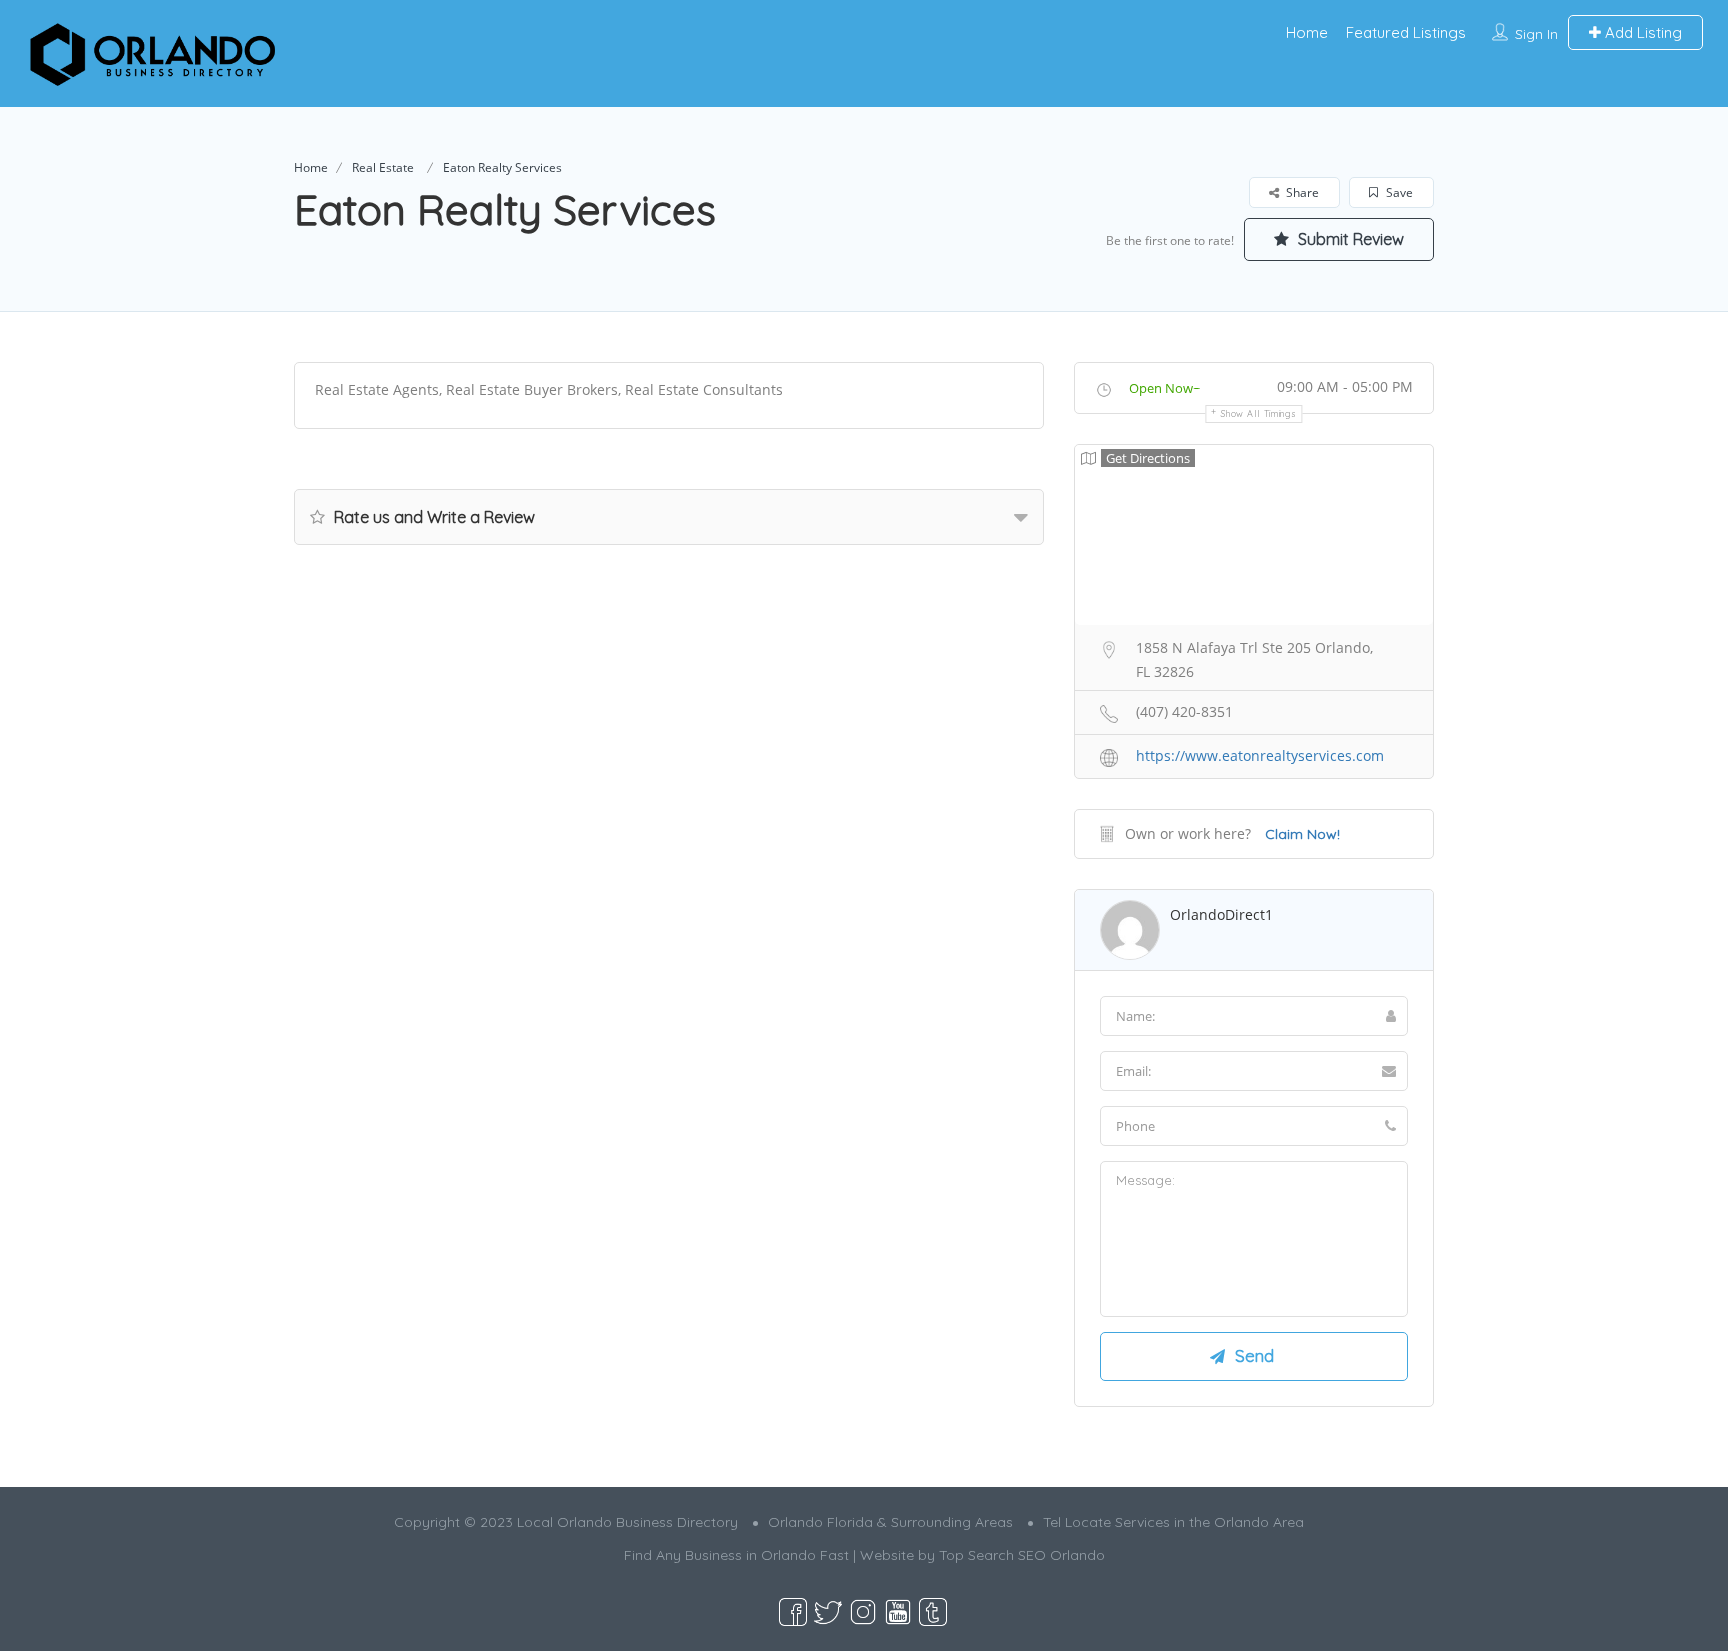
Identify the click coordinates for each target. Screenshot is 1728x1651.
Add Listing (1641, 32)
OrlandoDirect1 (1221, 914)
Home (1307, 32)
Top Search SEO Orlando (1022, 1555)
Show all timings (1258, 413)
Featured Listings (1406, 32)
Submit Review (1349, 239)
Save (1398, 192)
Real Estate (383, 167)
